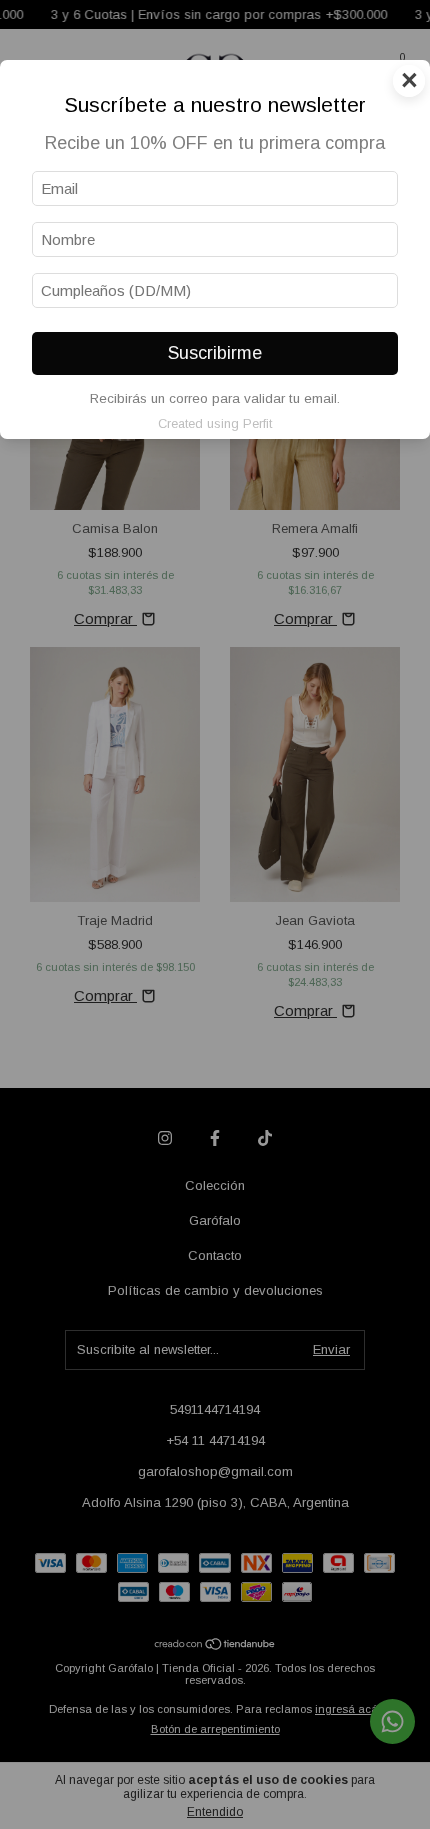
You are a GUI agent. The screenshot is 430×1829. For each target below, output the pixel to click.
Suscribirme (215, 353)
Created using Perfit (215, 423)
